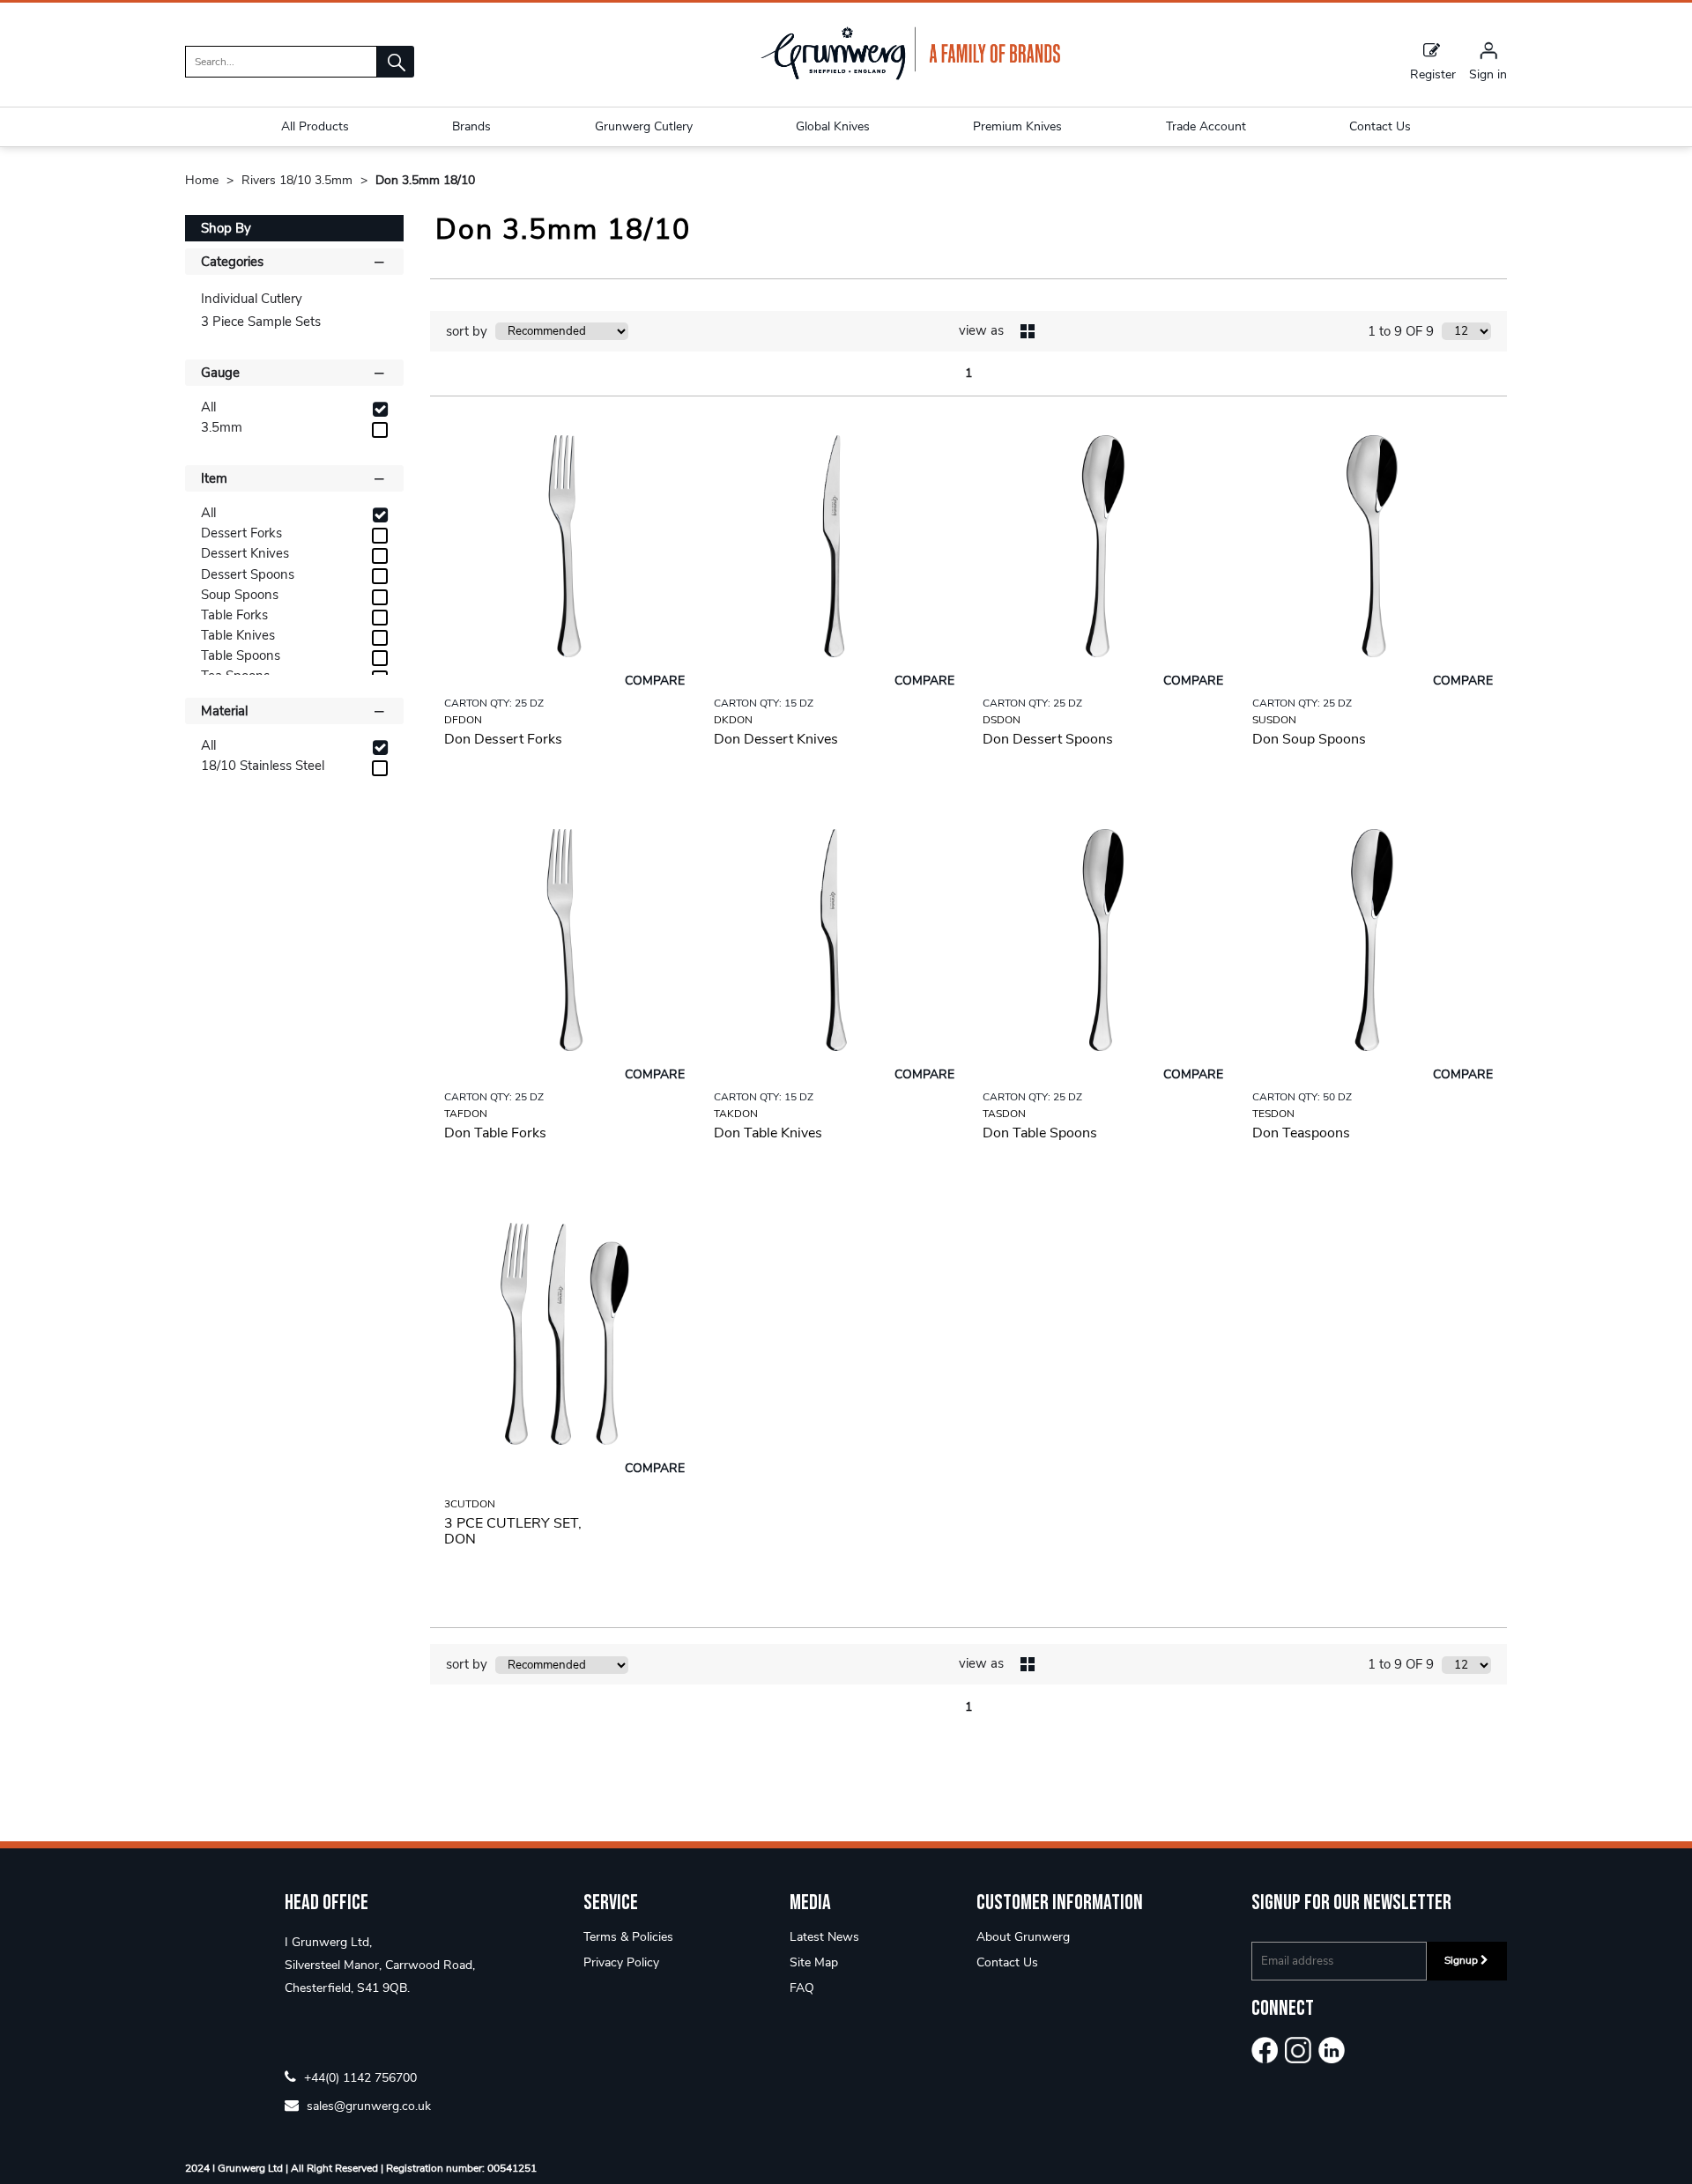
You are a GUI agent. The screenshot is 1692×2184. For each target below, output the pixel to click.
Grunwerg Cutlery (644, 126)
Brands (471, 126)
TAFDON (466, 1114)
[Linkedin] (1332, 2050)
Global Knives (833, 126)
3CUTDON (470, 1504)
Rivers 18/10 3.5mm (299, 180)
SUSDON (1274, 720)
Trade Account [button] (1206, 126)
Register (1433, 74)
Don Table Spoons (1040, 1133)
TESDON (1273, 1114)
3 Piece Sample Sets (261, 322)
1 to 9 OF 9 (1401, 331)
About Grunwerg (1023, 1937)
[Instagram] (1298, 2050)
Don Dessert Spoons (1048, 739)
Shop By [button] (226, 228)
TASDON (1004, 1114)
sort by (467, 331)
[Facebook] (1265, 2050)
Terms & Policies (628, 1937)
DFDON (463, 720)
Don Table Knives (768, 1133)
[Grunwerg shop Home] (910, 76)
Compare (655, 681)
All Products (315, 126)
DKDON (733, 720)
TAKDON (736, 1114)
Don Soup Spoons (1309, 739)
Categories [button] (232, 262)
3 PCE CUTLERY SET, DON (513, 1531)
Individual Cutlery (252, 299)
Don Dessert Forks (503, 739)
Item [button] (214, 478)
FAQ (802, 1988)
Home (204, 180)
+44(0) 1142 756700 (359, 2077)
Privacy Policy (621, 1962)
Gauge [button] (220, 373)
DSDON (1002, 720)
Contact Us (1007, 1962)
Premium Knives (1017, 126)
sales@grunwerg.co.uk (367, 2105)
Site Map (814, 1962)
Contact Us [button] (1380, 126)
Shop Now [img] (564, 800)
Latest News (824, 1937)
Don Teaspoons (1301, 1133)
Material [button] (224, 711)
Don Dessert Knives (776, 739)
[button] (396, 62)
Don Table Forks (495, 1133)
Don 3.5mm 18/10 (425, 180)
